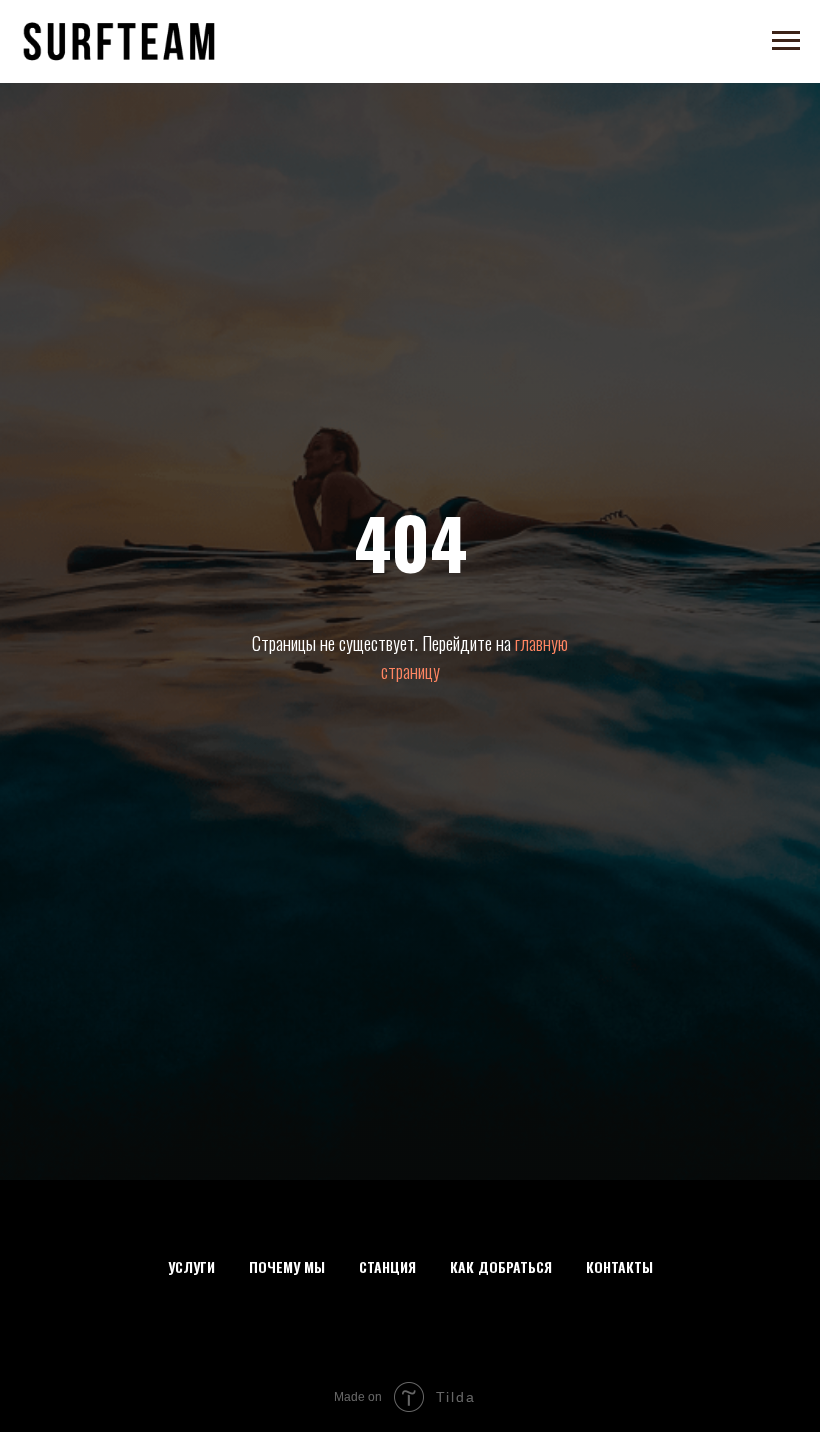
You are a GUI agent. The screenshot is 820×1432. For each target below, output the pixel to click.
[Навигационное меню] (786, 41)
